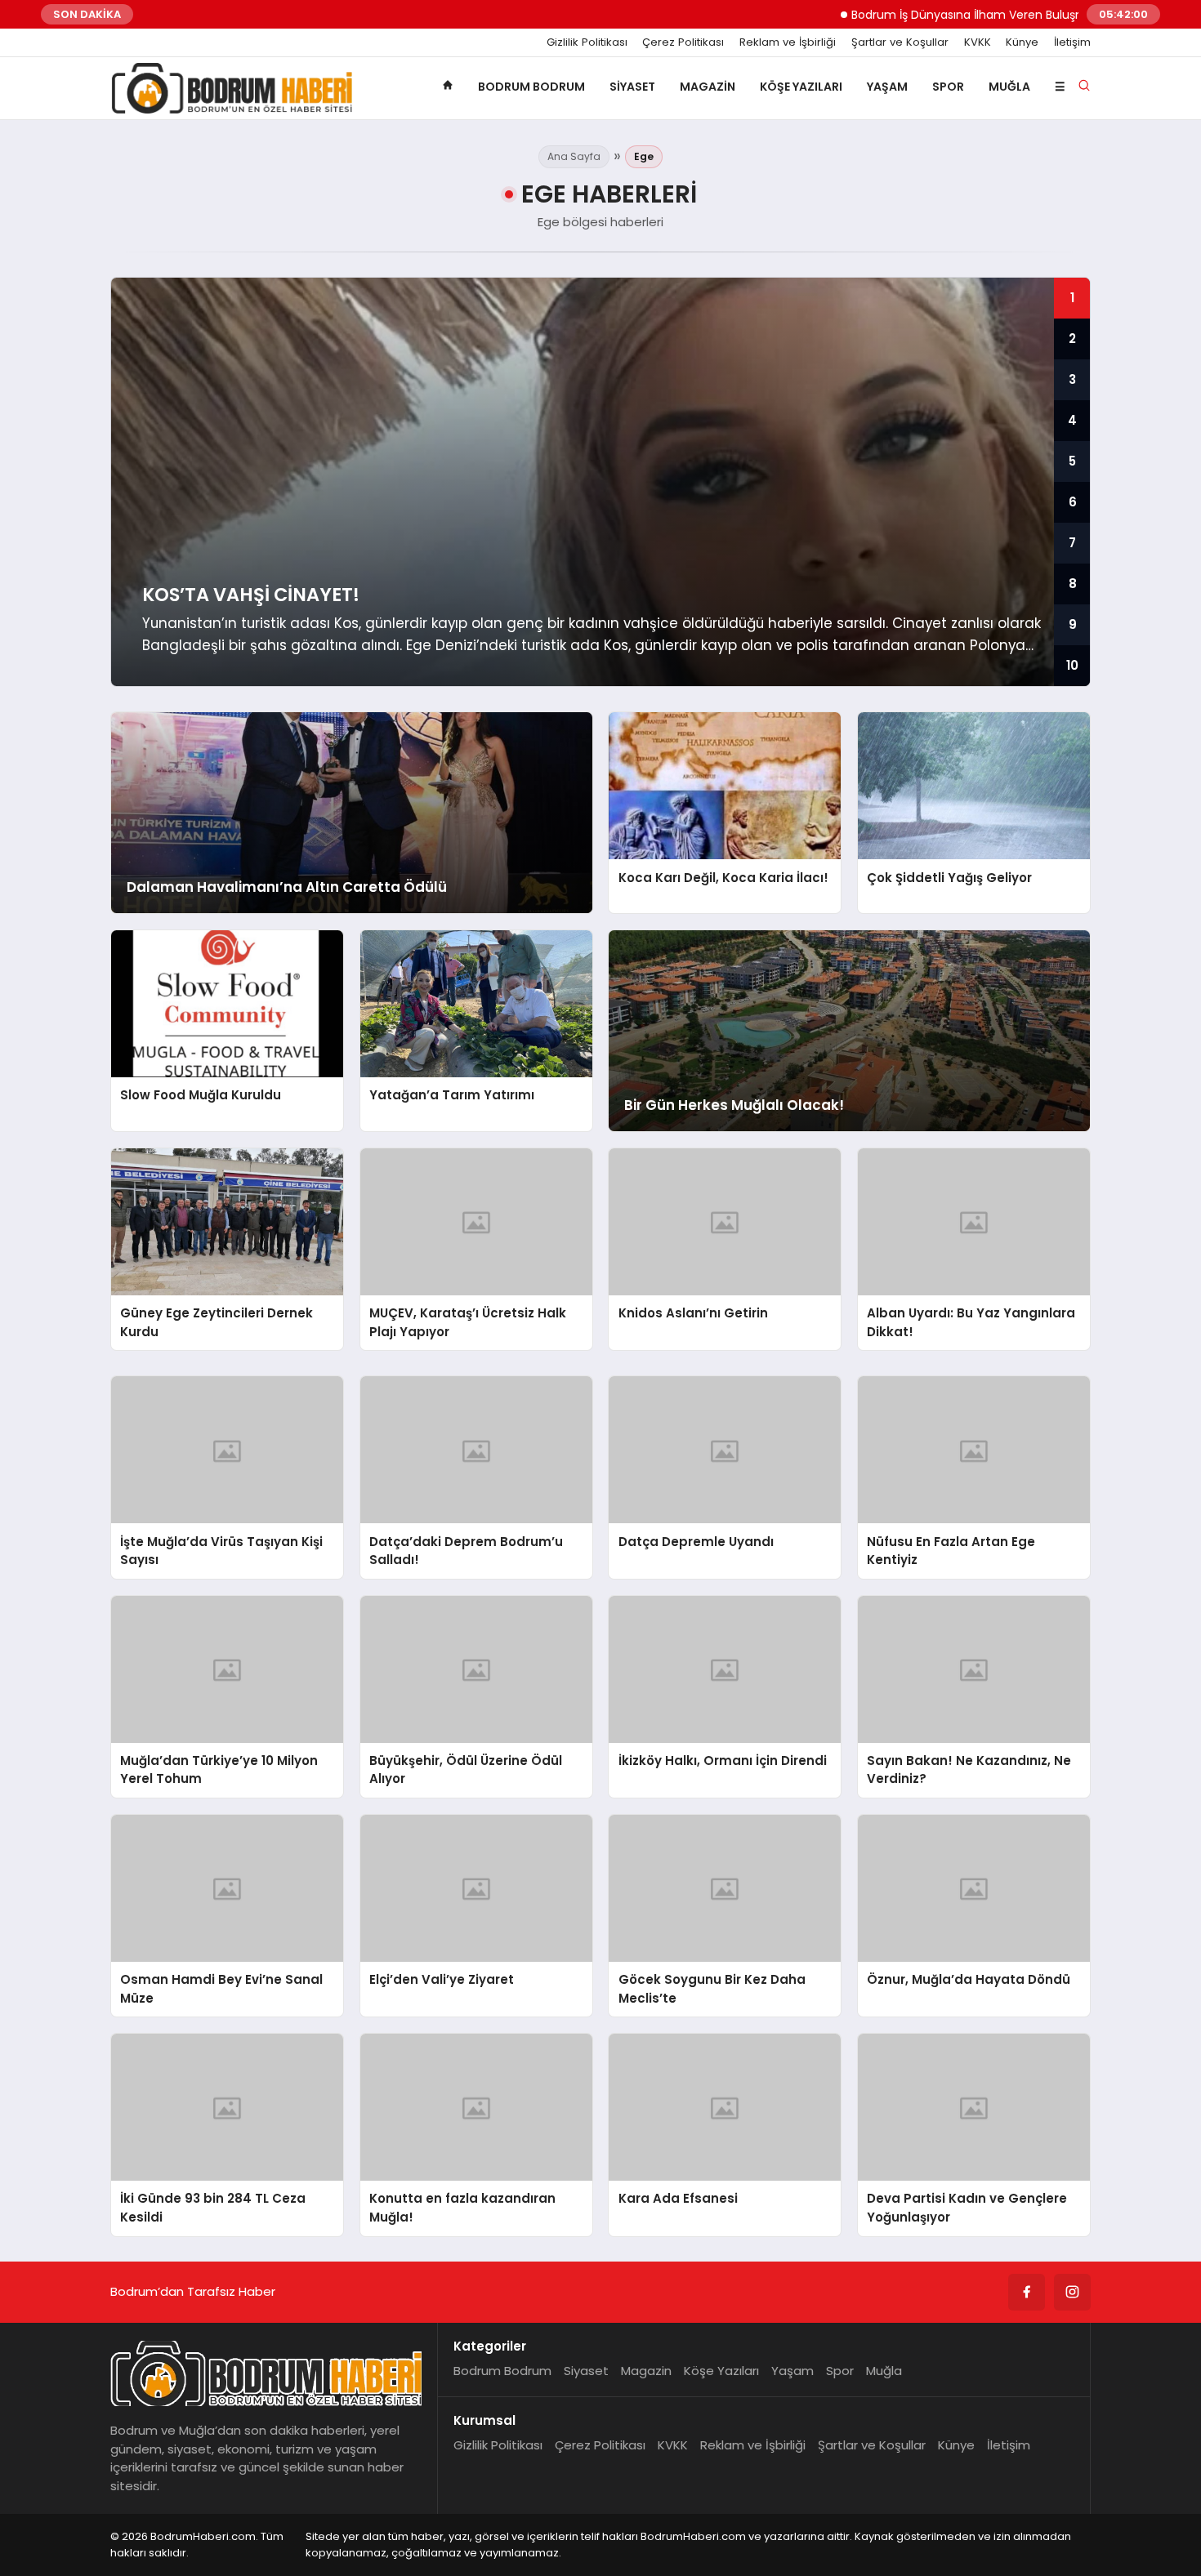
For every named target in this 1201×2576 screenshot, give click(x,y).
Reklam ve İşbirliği (788, 42)
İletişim (1072, 42)
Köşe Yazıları (801, 87)
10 (1072, 665)
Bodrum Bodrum (531, 87)
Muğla (1009, 87)
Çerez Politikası (683, 42)
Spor (948, 87)
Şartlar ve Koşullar (900, 42)
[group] (600, 482)
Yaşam (887, 87)
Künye (1022, 42)
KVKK (978, 42)
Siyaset (632, 87)
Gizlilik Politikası (587, 42)
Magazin (708, 87)
